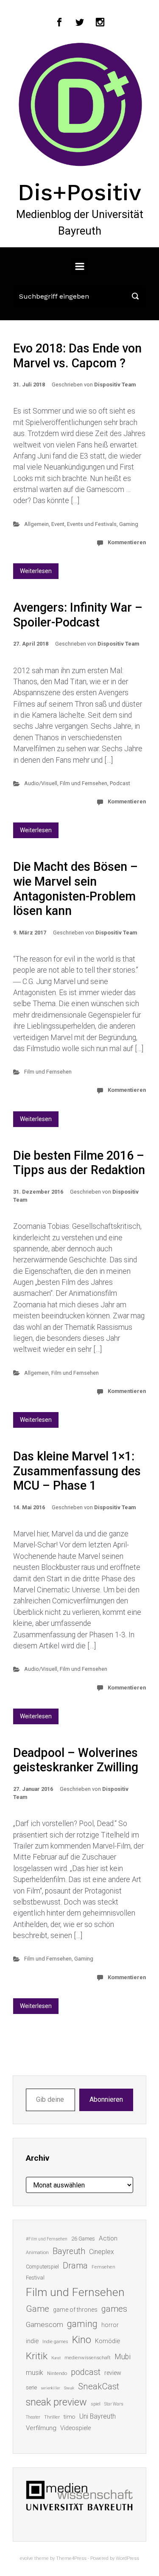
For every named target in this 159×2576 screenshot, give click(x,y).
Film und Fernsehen (84, 783)
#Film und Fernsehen (47, 2239)
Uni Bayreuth (98, 2416)
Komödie (107, 2341)
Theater (33, 2417)
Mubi (123, 2357)
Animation (37, 2253)
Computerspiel (42, 2267)
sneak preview (56, 2402)
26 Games (83, 2239)
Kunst (56, 2358)
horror (110, 2325)
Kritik (37, 2356)
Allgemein (36, 524)
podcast (86, 2372)
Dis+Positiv (79, 192)
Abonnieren (106, 2099)
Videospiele (75, 2428)
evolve (26, 2558)
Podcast (120, 783)
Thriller (52, 2417)
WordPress (127, 2558)
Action (108, 2238)
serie (31, 2387)
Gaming (129, 524)
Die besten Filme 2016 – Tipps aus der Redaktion (79, 1163)
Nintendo (57, 2373)
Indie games (55, 2342)
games (114, 2309)
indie (32, 2341)
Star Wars (114, 2404)
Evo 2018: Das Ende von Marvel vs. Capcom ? (77, 356)
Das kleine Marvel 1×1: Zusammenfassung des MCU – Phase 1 (77, 1471)
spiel (96, 2404)
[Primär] (80, 266)
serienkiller (50, 2388)
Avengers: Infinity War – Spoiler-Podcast (78, 615)
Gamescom (45, 2324)
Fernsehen (103, 2267)
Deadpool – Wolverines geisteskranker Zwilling (76, 1760)
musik (35, 2373)
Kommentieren (127, 542)
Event (58, 524)
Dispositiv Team (115, 385)
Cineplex (102, 2252)
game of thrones (75, 2310)
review (113, 2373)
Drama (75, 2266)
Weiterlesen (36, 571)
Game (38, 2309)
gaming (82, 2324)
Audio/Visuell (41, 783)
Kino (82, 2340)
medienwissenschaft (88, 2358)
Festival (35, 2278)
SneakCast (99, 2386)
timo (70, 2417)
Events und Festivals (92, 524)
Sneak (69, 2388)
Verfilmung (41, 2428)
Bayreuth (69, 2251)
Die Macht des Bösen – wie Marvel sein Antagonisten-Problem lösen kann (75, 889)
